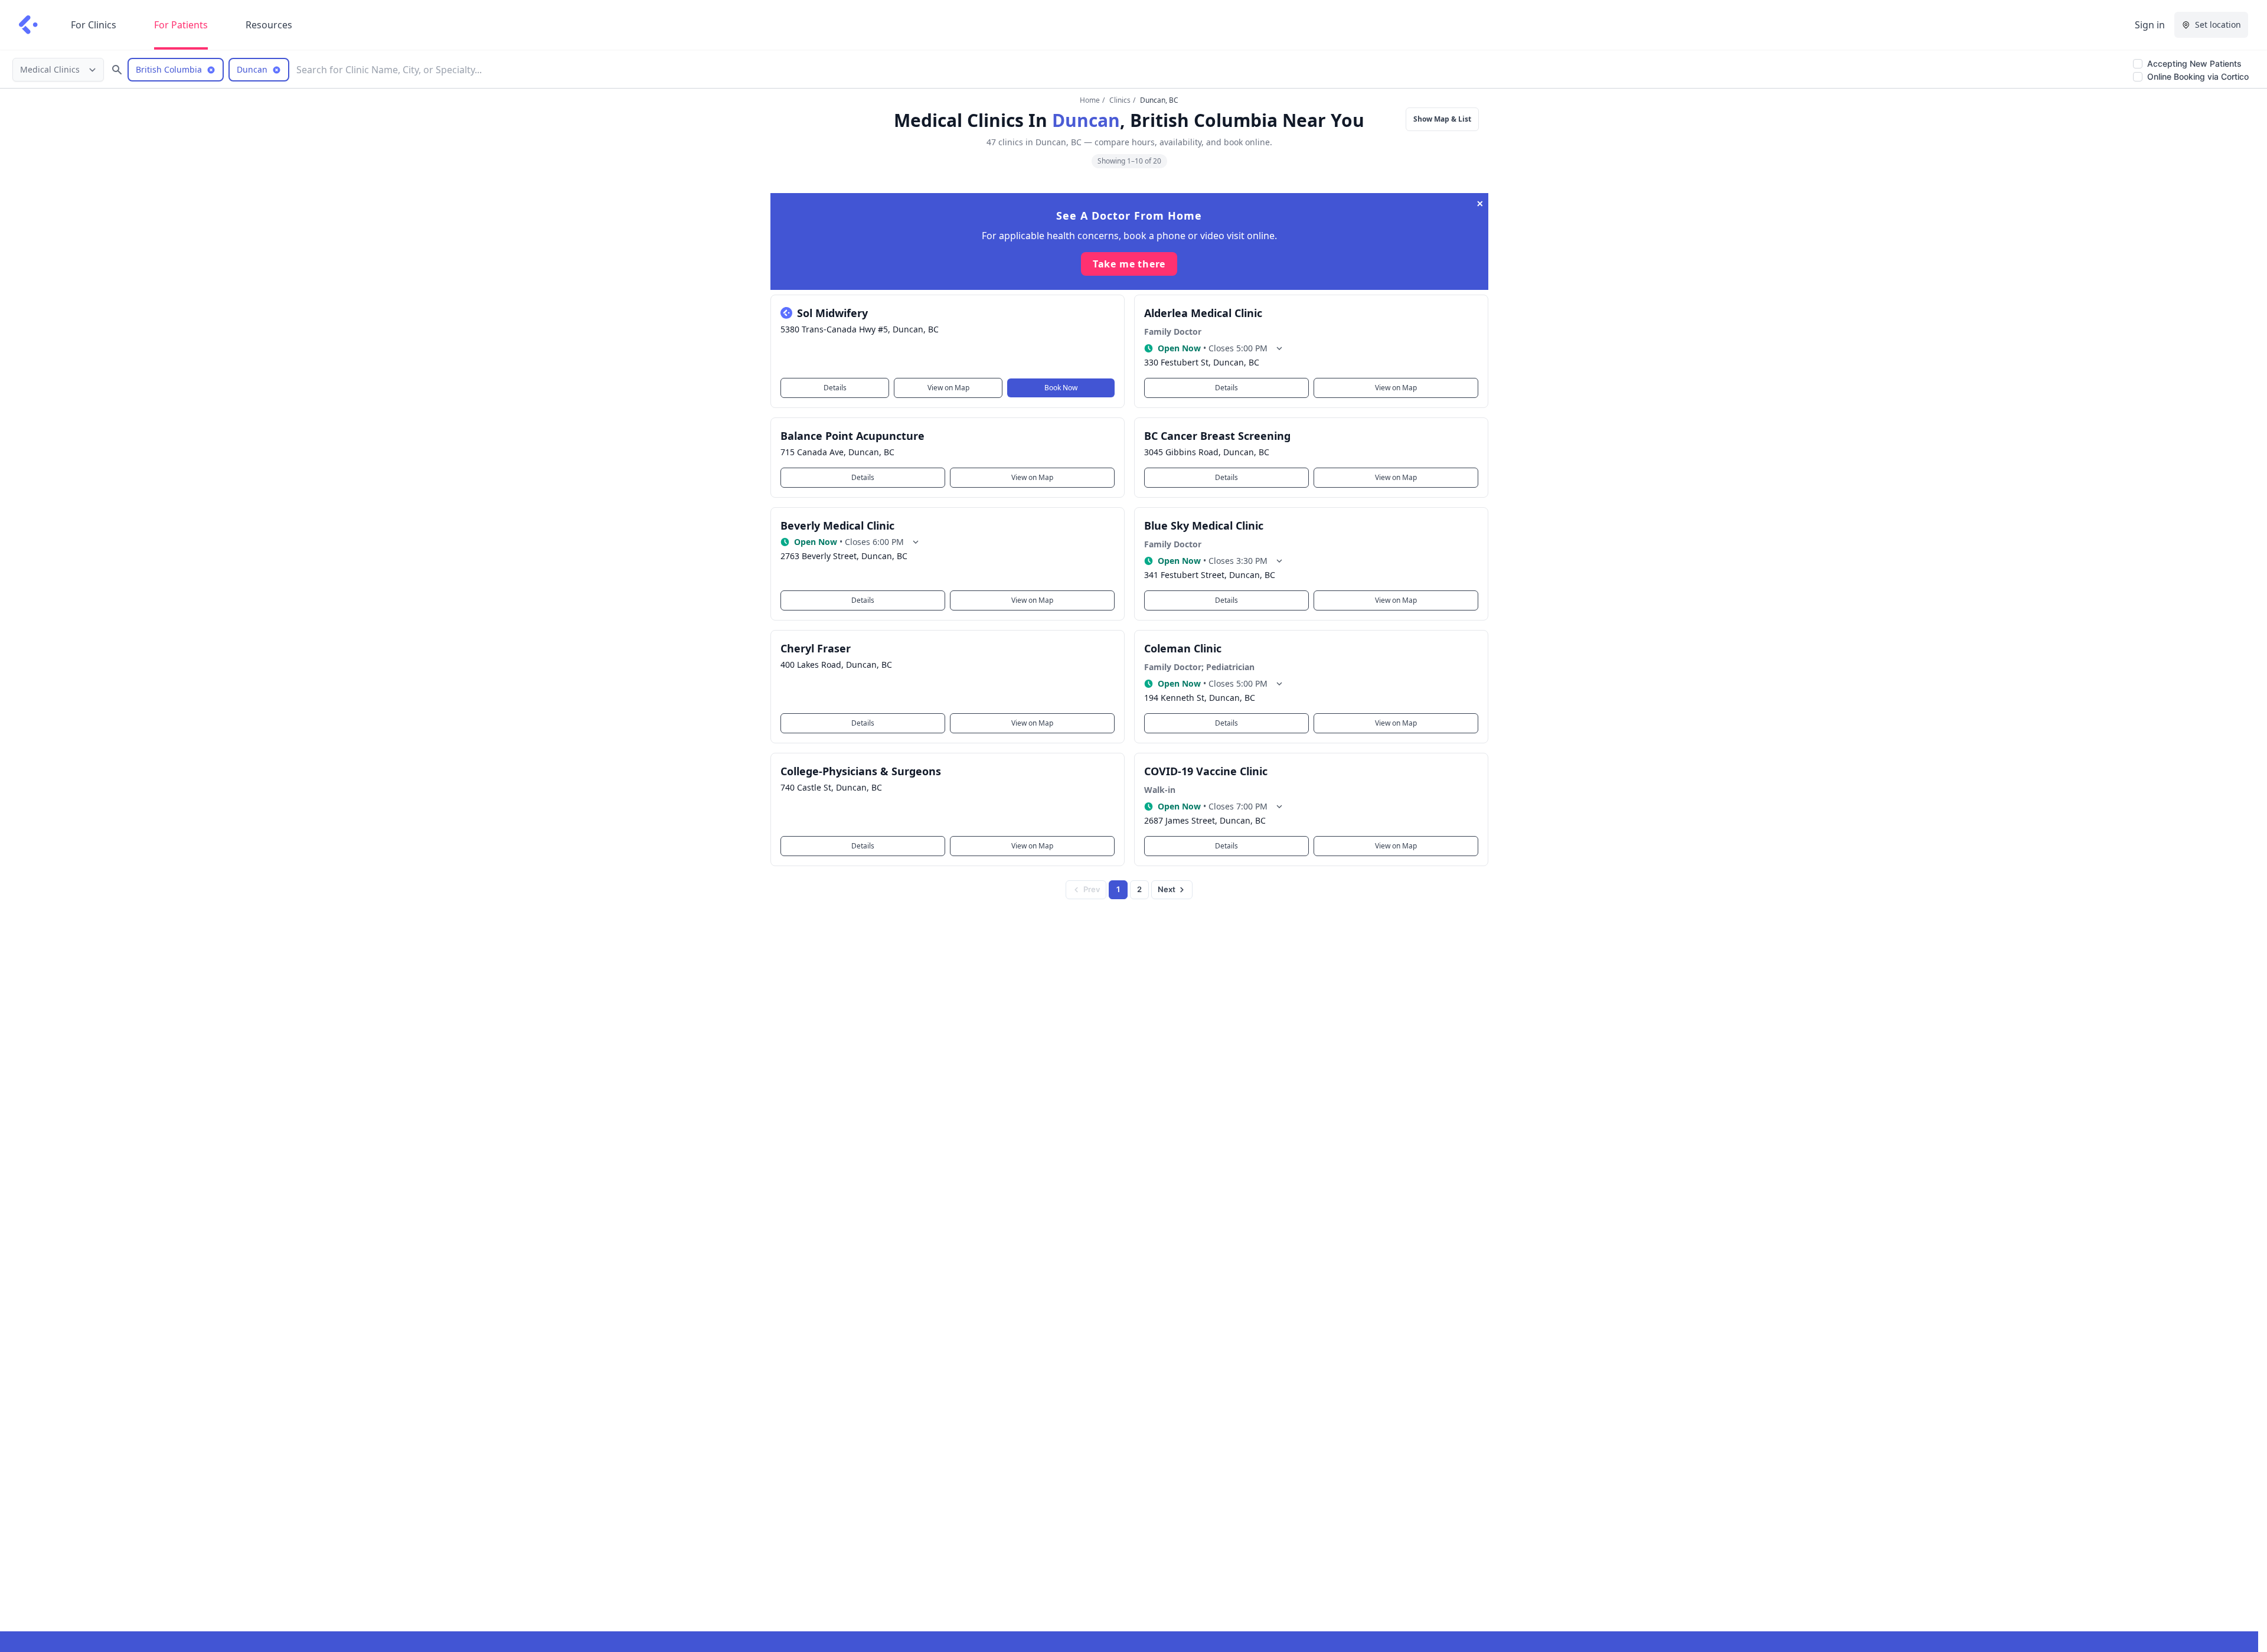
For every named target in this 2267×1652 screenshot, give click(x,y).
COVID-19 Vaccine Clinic (1206, 771)
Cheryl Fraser (816, 648)
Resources (269, 25)
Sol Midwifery (832, 313)
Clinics (1120, 100)
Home (1090, 100)
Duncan (1086, 120)
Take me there (1129, 264)
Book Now (1061, 388)
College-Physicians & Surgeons (861, 771)
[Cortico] (28, 25)
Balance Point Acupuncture (852, 436)
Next (1167, 889)
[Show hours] (1279, 348)
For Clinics (94, 25)
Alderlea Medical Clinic (1203, 313)
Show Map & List (1442, 119)
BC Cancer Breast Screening (1217, 436)
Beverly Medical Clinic (837, 525)
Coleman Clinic (1183, 648)
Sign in (2150, 25)
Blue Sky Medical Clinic (1204, 525)
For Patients (181, 25)
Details (834, 388)
